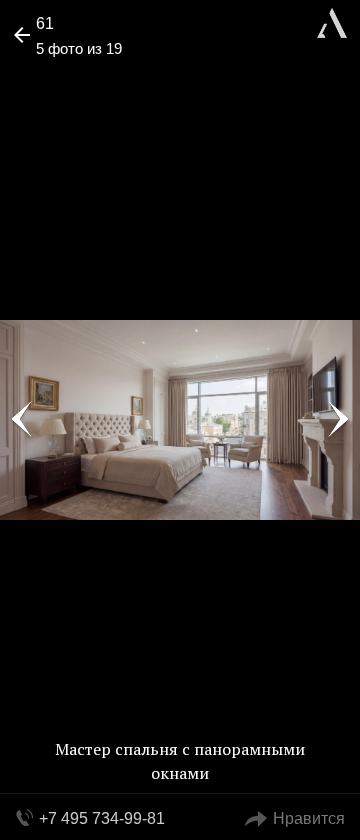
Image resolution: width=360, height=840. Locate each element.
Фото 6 (338, 420)
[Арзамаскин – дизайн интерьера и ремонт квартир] (332, 20)
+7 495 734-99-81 (102, 818)
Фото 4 (22, 420)
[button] (91, 76)
